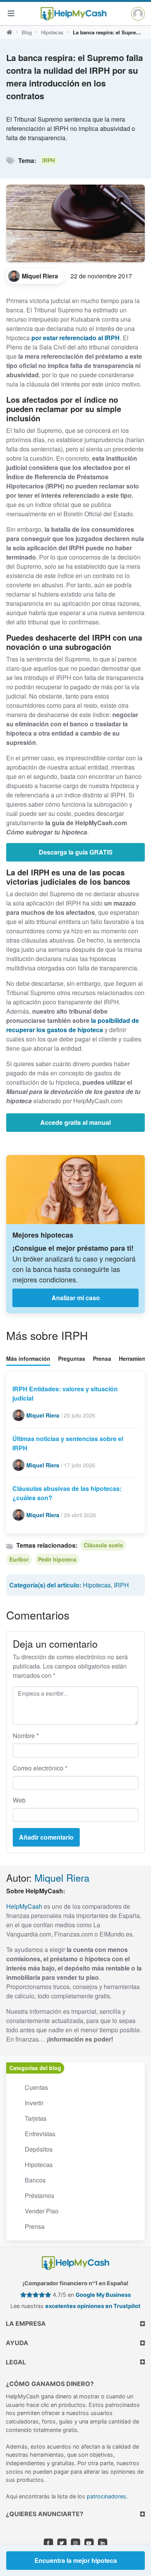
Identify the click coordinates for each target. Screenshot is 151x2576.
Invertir (34, 2103)
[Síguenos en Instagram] (75, 2543)
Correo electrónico (40, 1768)
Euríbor (19, 1559)
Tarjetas (36, 2118)
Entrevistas (40, 2134)
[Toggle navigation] (11, 13)
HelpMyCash (24, 1906)
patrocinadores (106, 2496)
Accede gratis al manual (75, 1122)
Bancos (35, 2180)
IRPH (49, 160)
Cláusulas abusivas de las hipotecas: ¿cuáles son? (67, 1493)
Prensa (102, 1358)
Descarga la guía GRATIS (76, 852)
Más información (28, 1358)
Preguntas (72, 1358)
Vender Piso (42, 2211)
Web (19, 1800)
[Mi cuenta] (138, 14)
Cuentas (36, 2087)
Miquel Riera (62, 1877)
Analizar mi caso (76, 1298)
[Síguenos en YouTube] (89, 2543)
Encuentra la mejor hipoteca (76, 2560)
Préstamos (39, 2195)
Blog (27, 32)
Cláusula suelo (103, 1545)
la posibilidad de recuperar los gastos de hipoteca (73, 1025)
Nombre (26, 1736)
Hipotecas (52, 32)
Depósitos (39, 2149)
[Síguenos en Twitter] (62, 2543)
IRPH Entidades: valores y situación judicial (65, 1393)
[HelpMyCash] (74, 14)
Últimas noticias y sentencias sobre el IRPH (68, 1443)
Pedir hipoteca (57, 1559)
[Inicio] (9, 32)
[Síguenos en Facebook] (48, 2543)
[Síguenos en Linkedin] (103, 2543)
